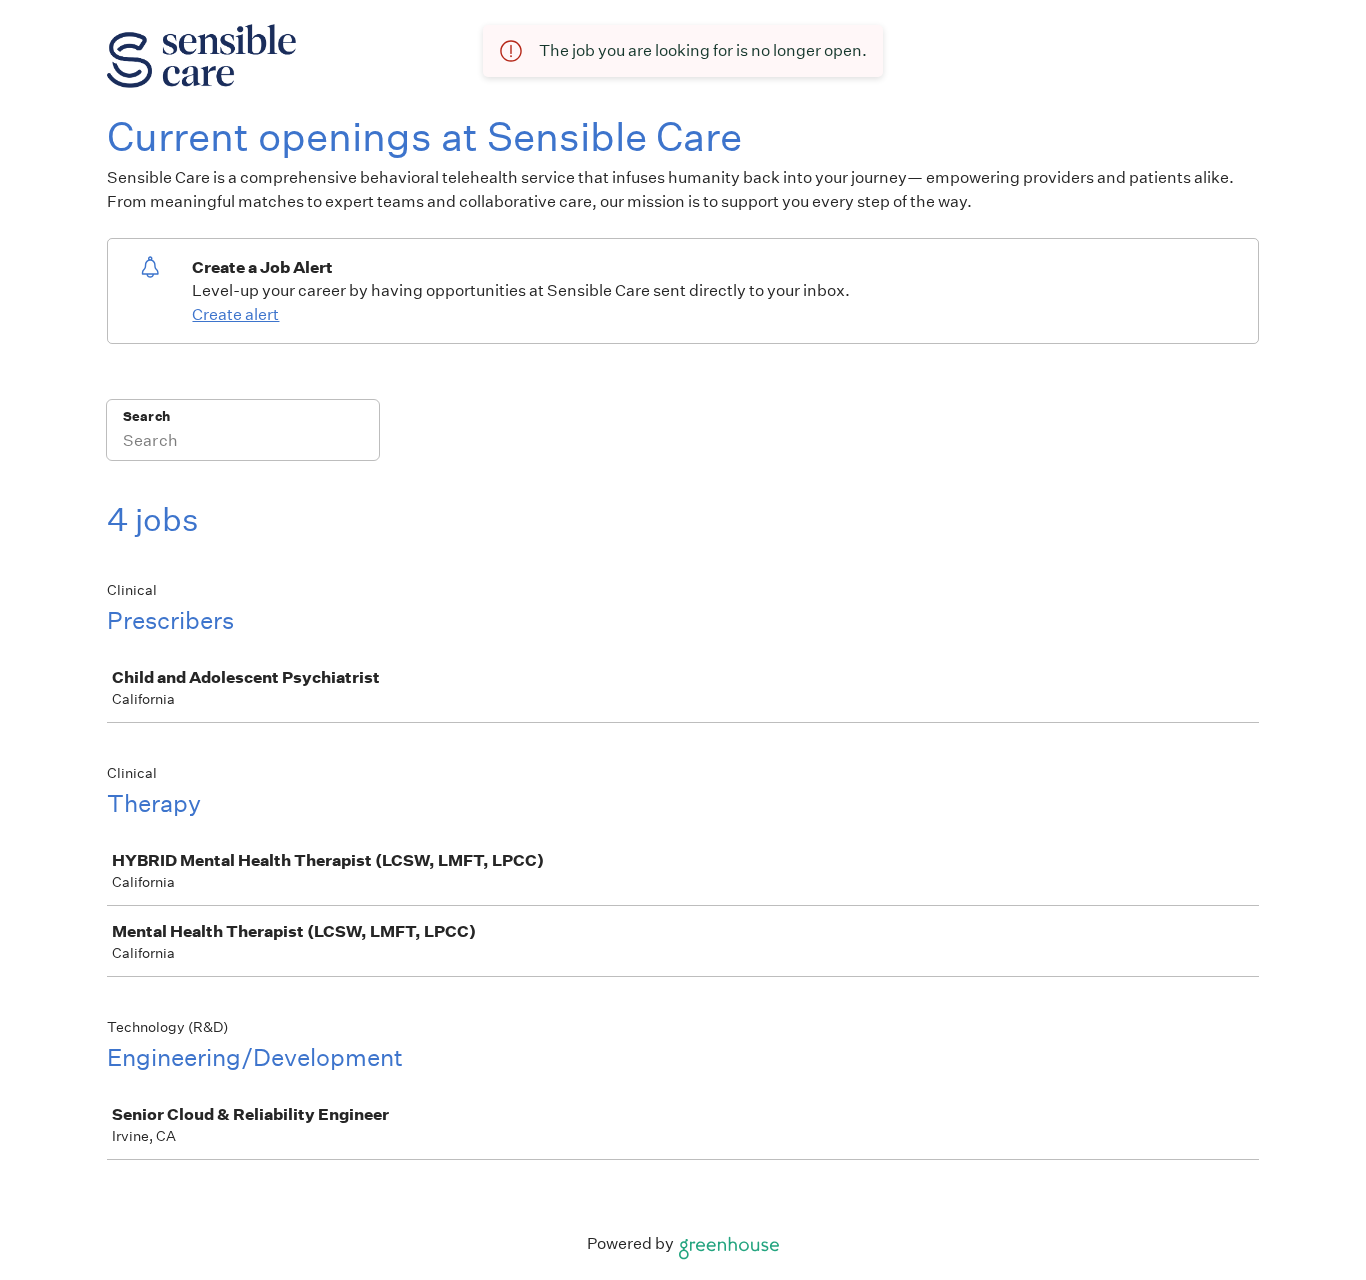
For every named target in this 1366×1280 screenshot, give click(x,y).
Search (146, 416)
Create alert (235, 314)
